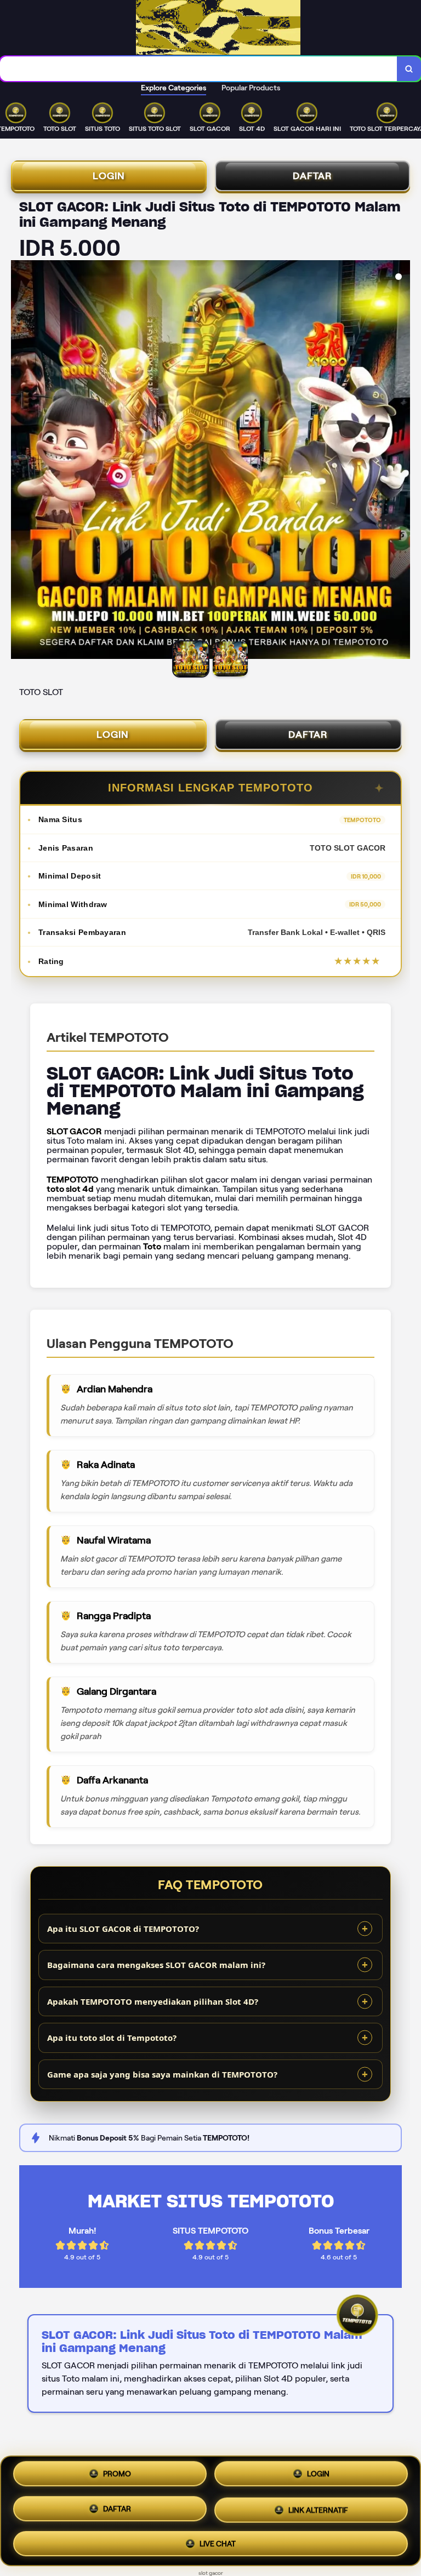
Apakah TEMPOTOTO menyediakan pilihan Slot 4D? (153, 2001)
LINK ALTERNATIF (318, 2508)
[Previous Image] (20, 461)
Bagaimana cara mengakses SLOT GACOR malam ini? (156, 1965)
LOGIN (109, 176)
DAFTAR (312, 176)
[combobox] (199, 69)
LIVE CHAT (218, 2540)
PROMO (117, 2478)
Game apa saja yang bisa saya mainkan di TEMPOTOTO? (162, 2074)
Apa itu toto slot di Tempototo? (112, 2038)
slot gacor (211, 2573)
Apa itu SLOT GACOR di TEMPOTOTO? (123, 1929)
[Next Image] (401, 461)
